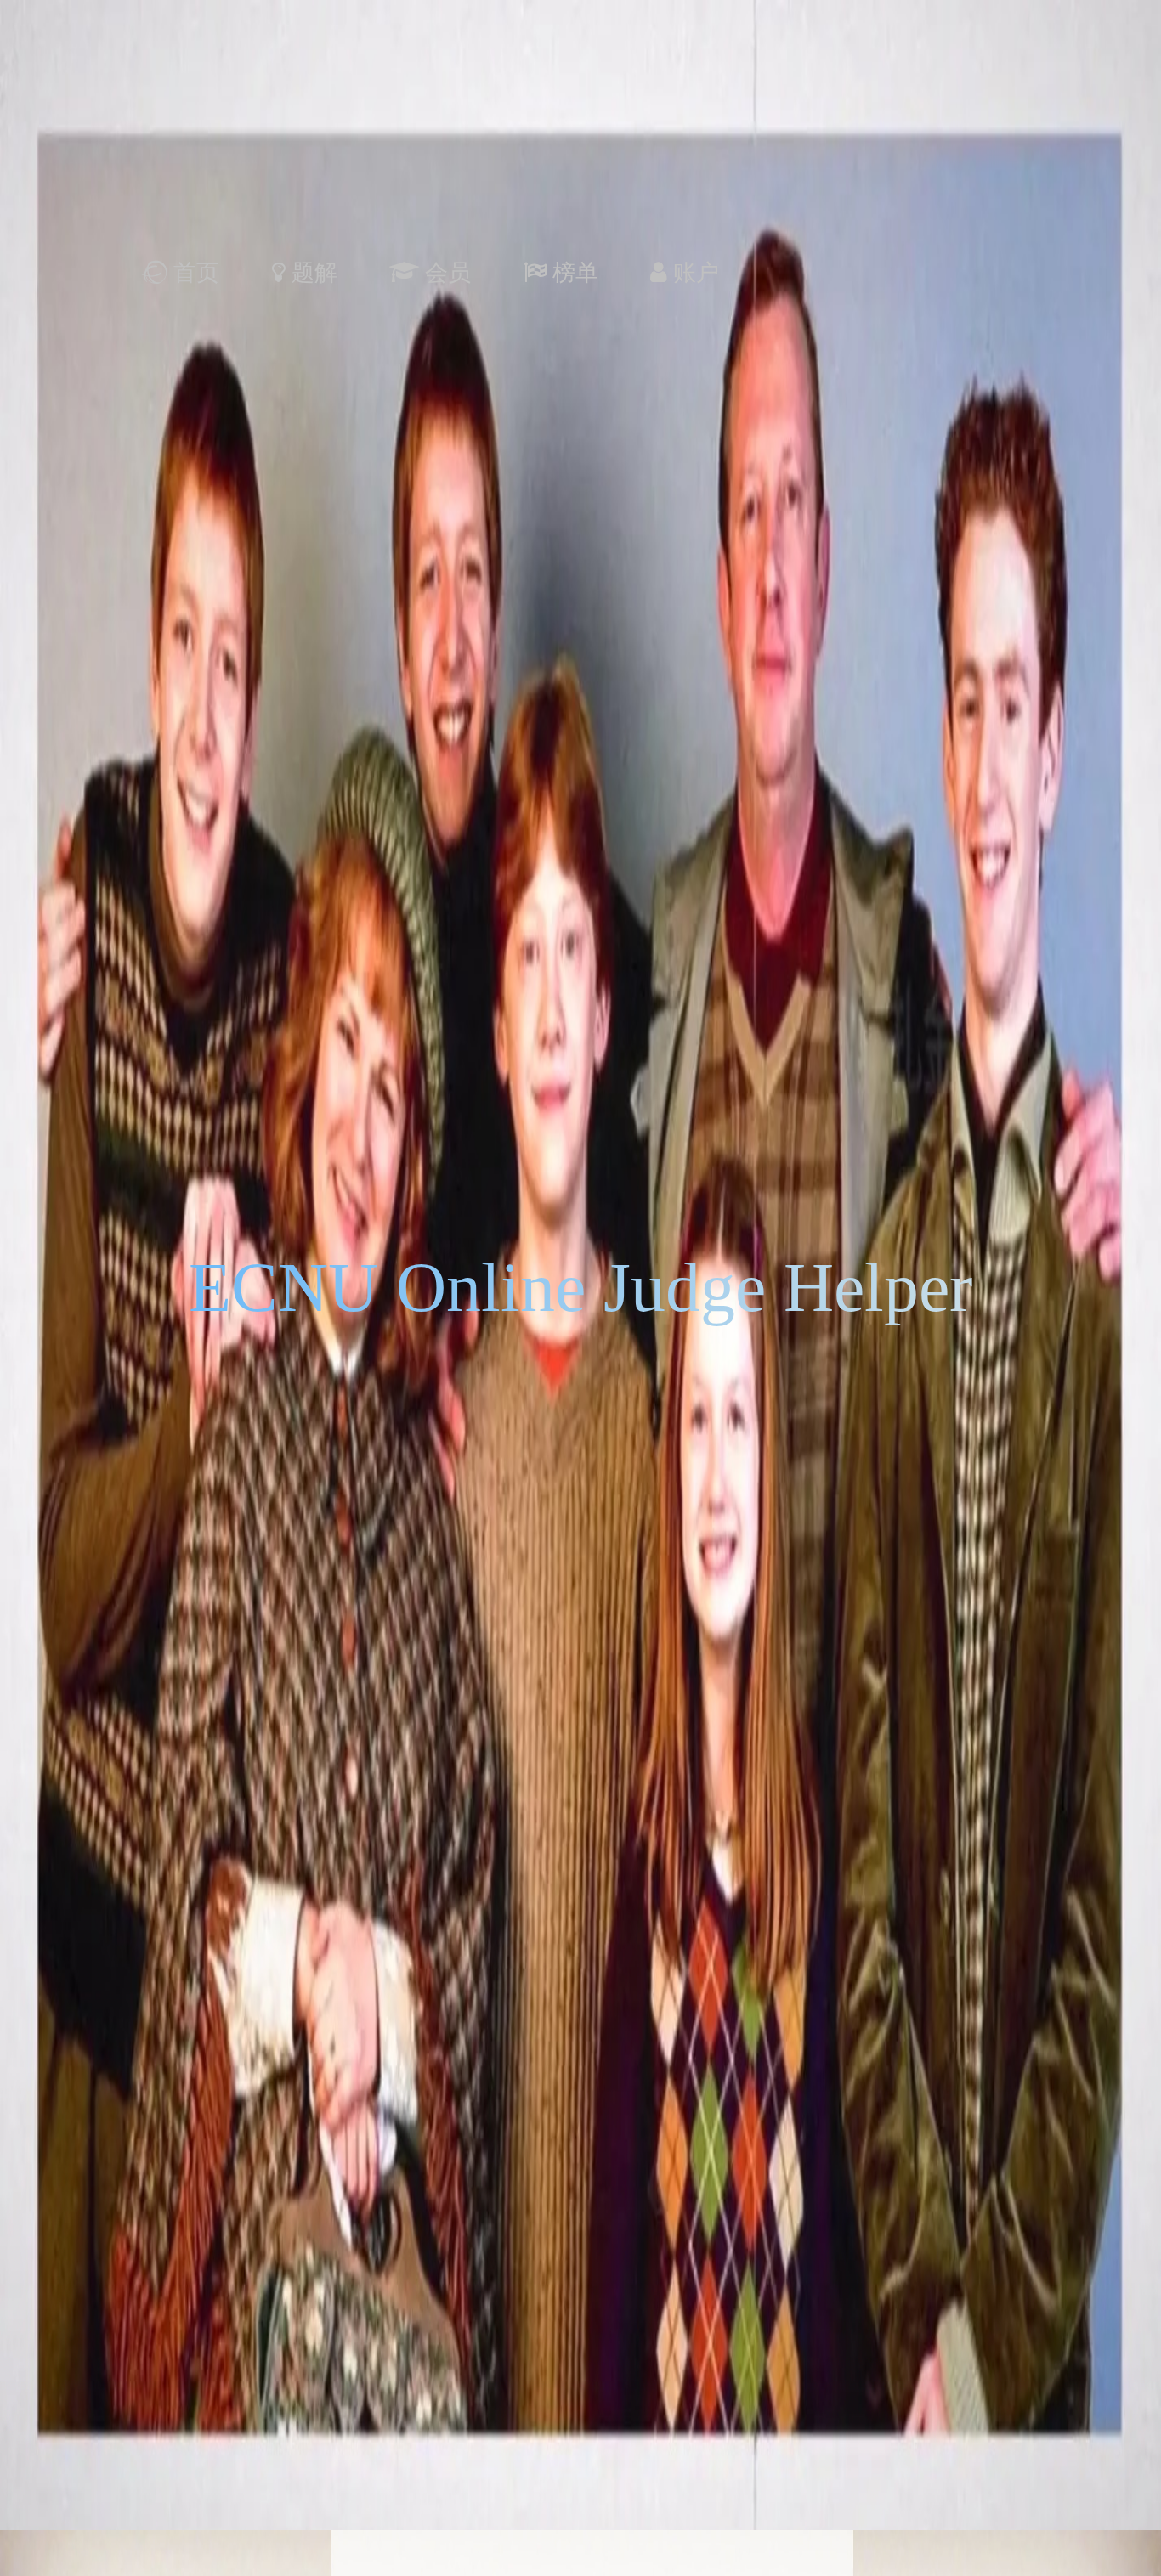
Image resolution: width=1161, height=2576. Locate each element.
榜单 (575, 273)
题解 (314, 273)
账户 (693, 273)
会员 (448, 273)
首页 (196, 273)
